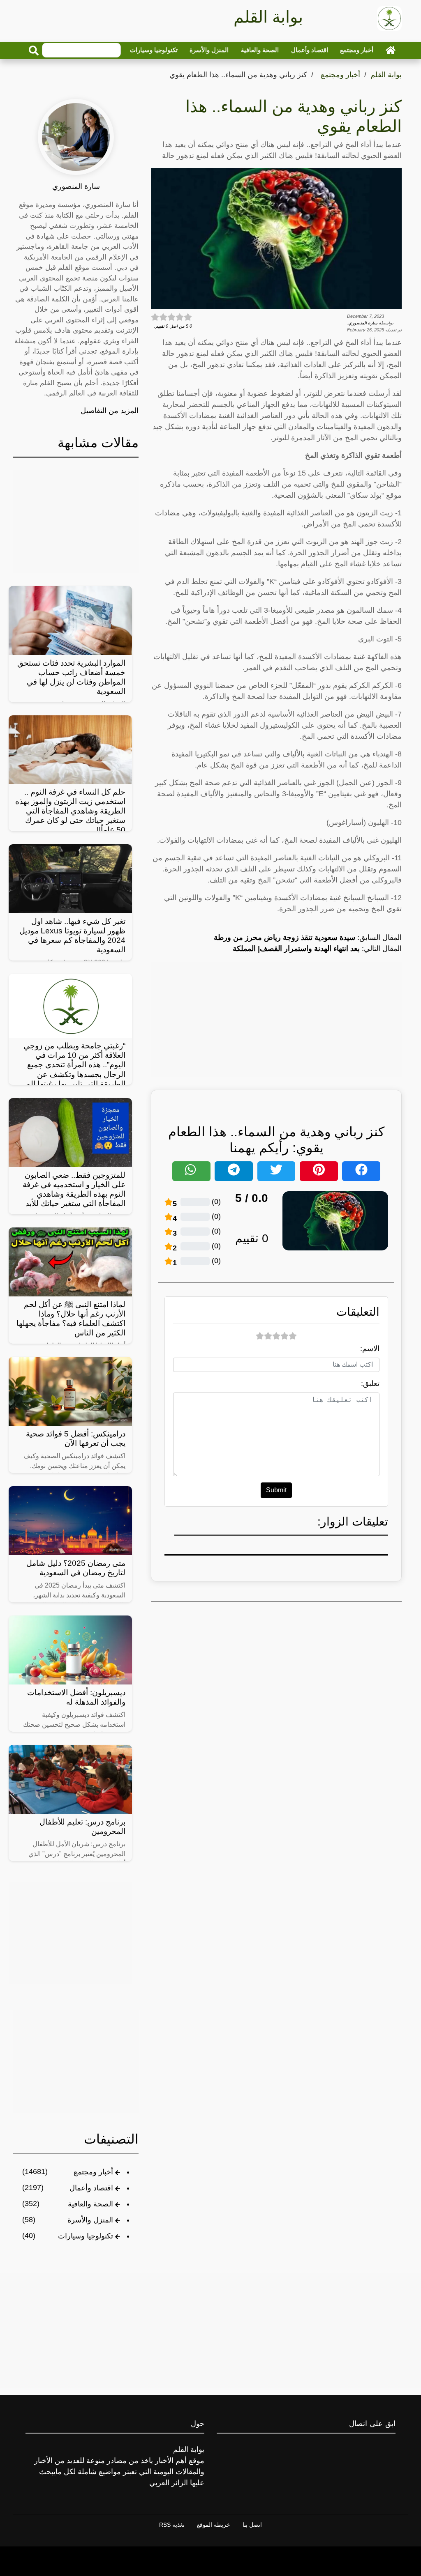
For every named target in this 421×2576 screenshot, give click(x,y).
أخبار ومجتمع (357, 50)
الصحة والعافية (260, 50)
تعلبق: (370, 1383)
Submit (276, 1490)
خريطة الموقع (214, 2525)
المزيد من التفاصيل (110, 411)
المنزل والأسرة (209, 50)
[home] (391, 50)
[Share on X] (276, 1171)
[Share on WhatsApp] (191, 1171)
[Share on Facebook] (361, 1171)
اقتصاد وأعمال (310, 50)
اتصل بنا (252, 2525)
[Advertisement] (276, 1019)
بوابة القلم (386, 75)
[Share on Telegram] (234, 1171)
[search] (34, 51)
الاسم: (370, 1349)
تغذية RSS (172, 2525)
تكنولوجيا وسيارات (154, 50)
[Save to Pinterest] (319, 1171)
